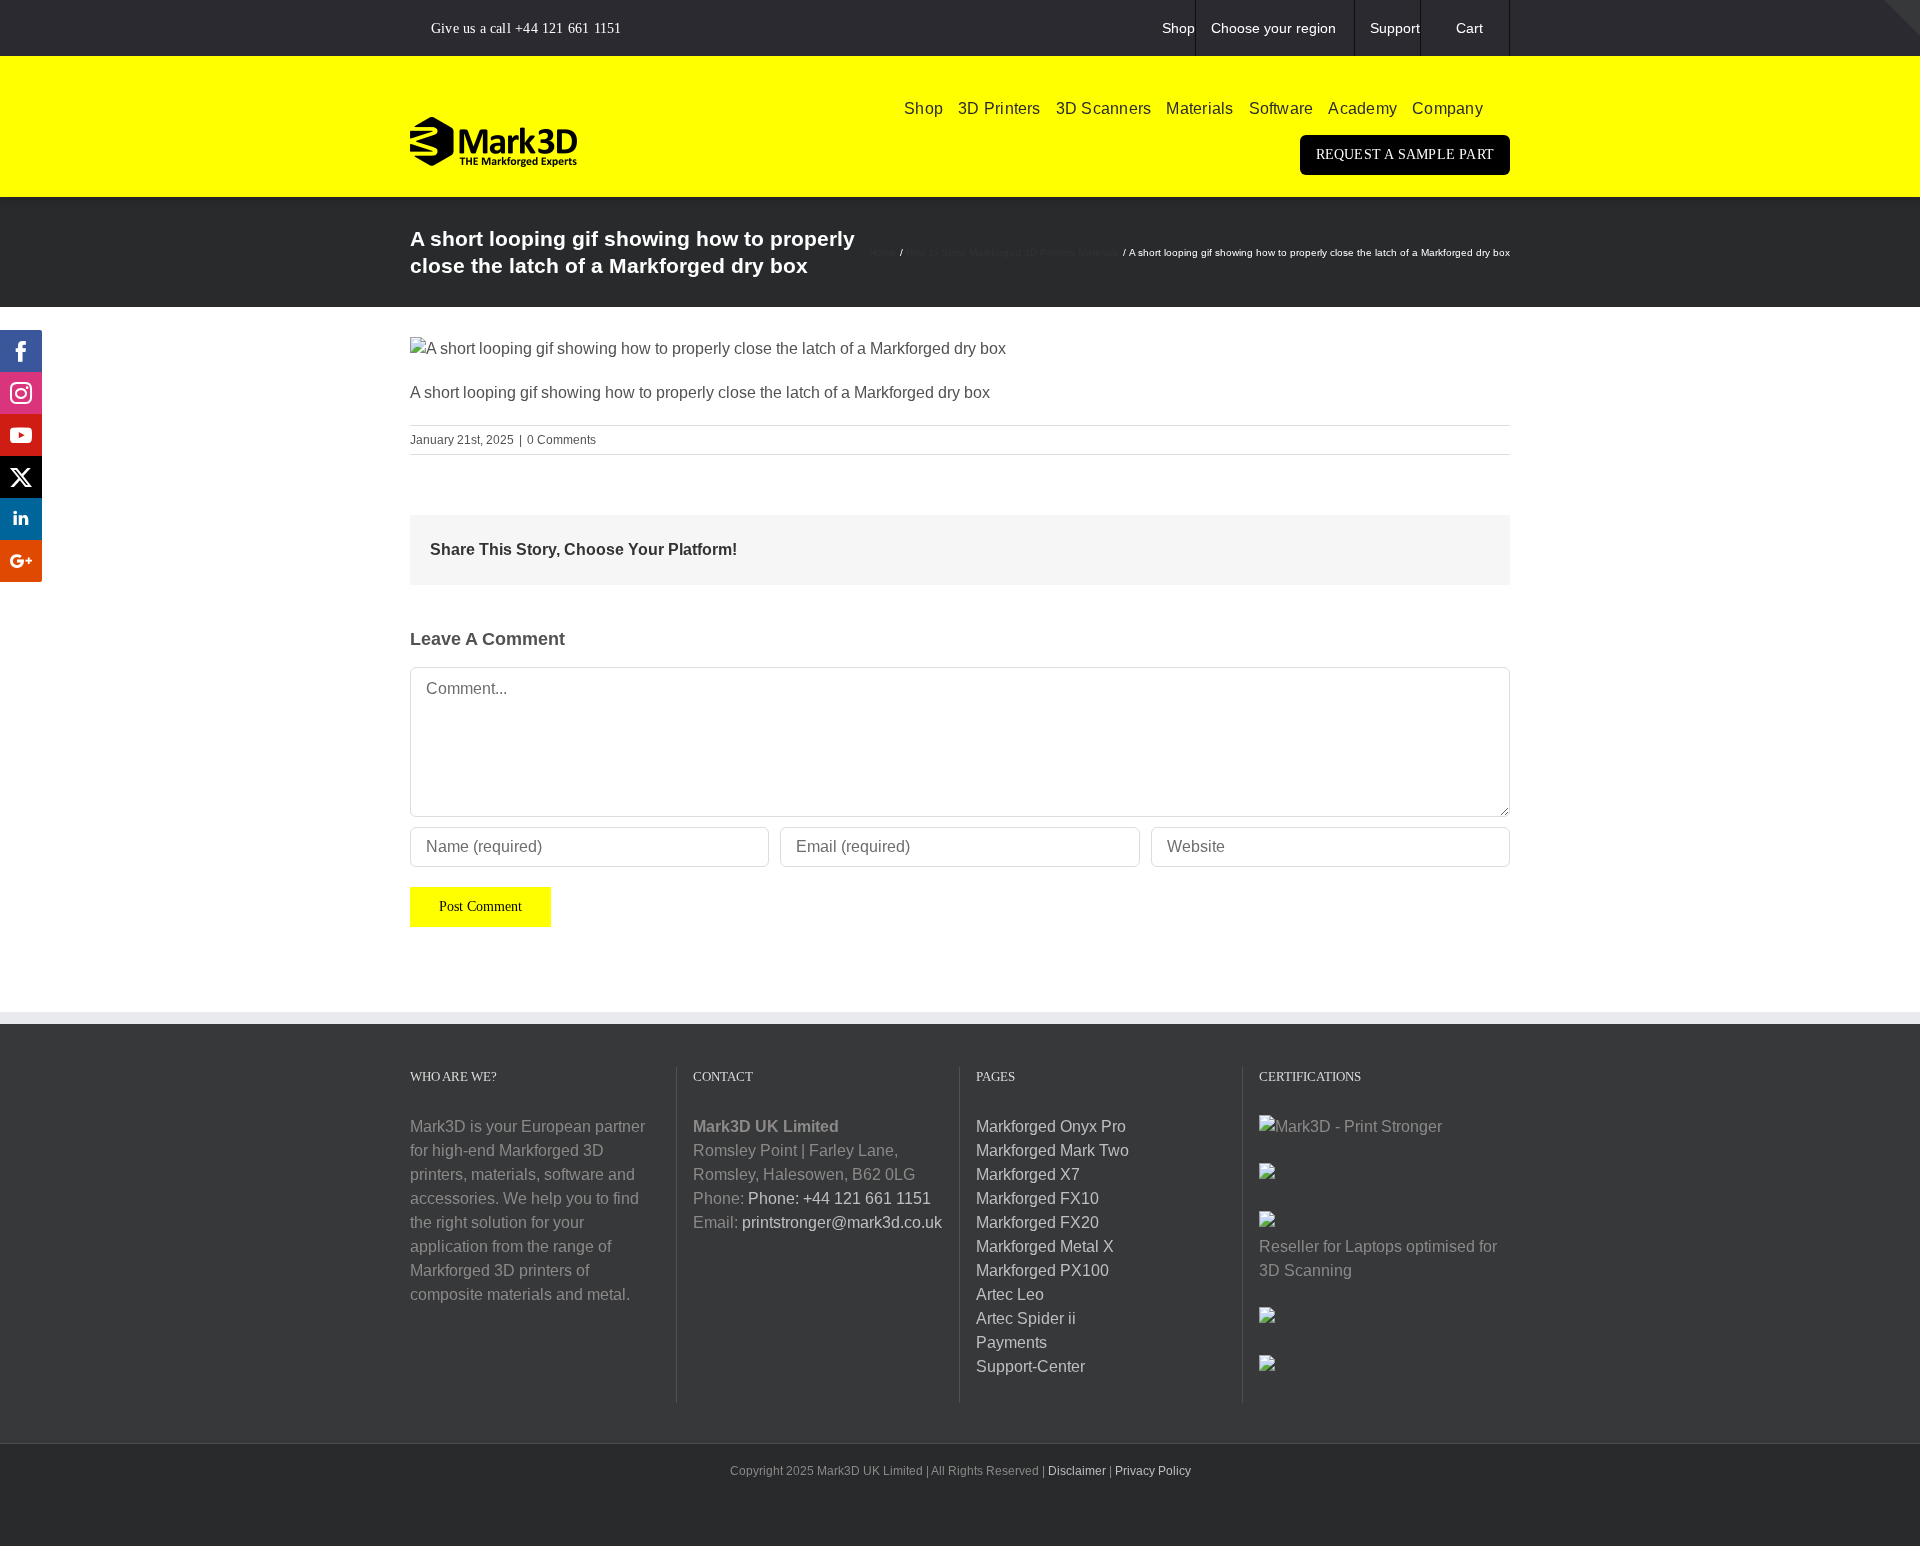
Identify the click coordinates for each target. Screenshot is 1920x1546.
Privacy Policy (1153, 1471)
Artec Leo (1010, 1294)
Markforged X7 (1028, 1174)
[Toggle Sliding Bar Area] (1902, 18)
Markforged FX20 (1037, 1222)
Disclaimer (1077, 1471)
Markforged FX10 (1037, 1198)
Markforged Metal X (1045, 1246)
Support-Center (1030, 1366)
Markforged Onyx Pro (1051, 1126)
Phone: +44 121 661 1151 (839, 1198)
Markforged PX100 (1042, 1270)
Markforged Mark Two (1052, 1150)
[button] (1504, 109)
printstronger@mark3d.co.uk (842, 1222)
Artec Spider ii (1026, 1318)
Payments (1011, 1342)
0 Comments (561, 440)
